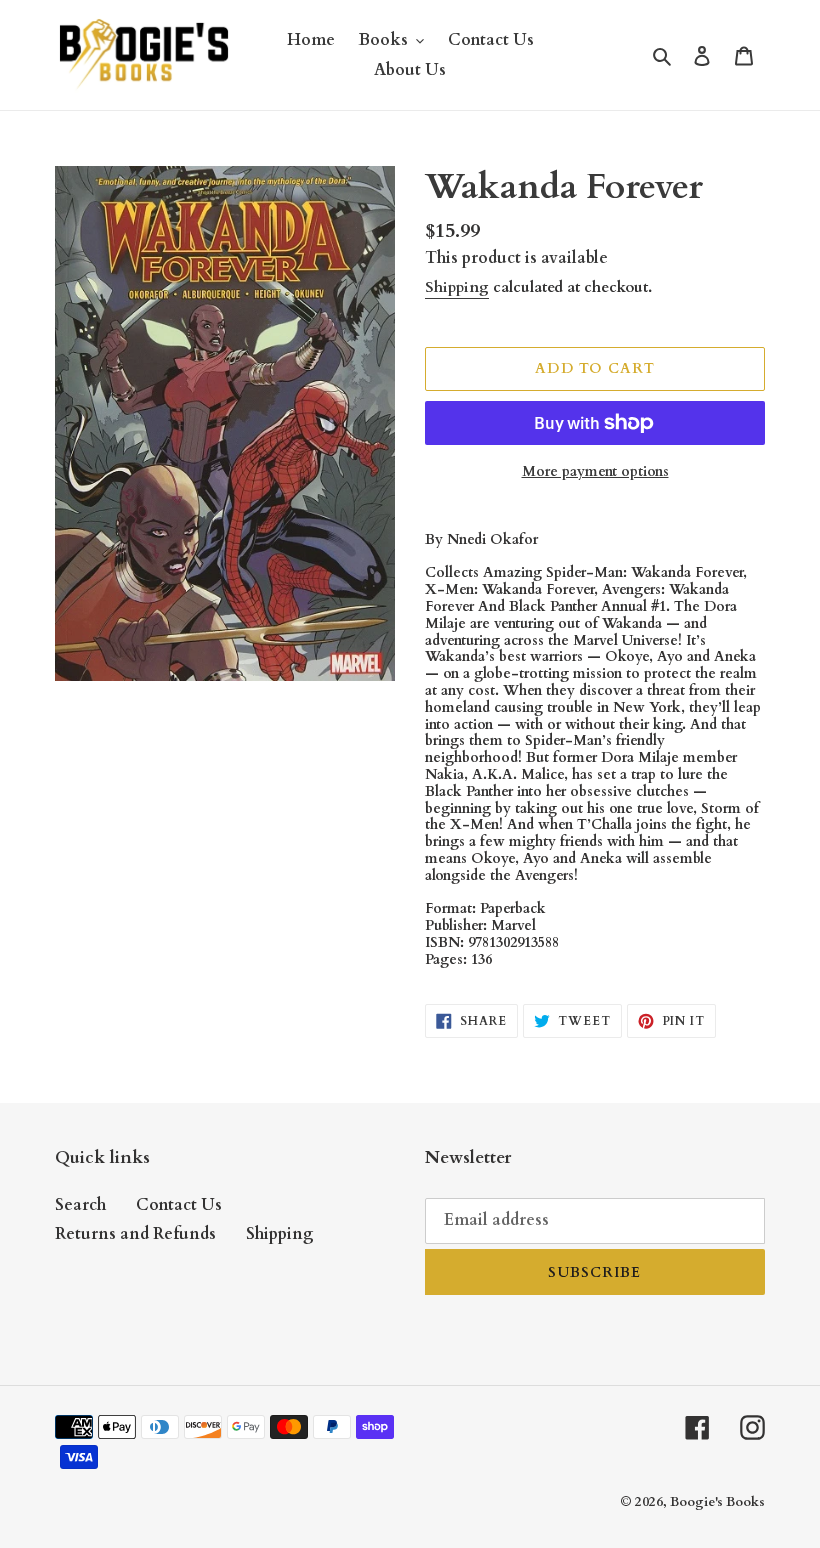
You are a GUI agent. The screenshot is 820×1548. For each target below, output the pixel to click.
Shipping (457, 287)
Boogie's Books (717, 1502)
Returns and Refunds (135, 1234)
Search (80, 1205)
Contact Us (179, 1205)
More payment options (595, 471)
